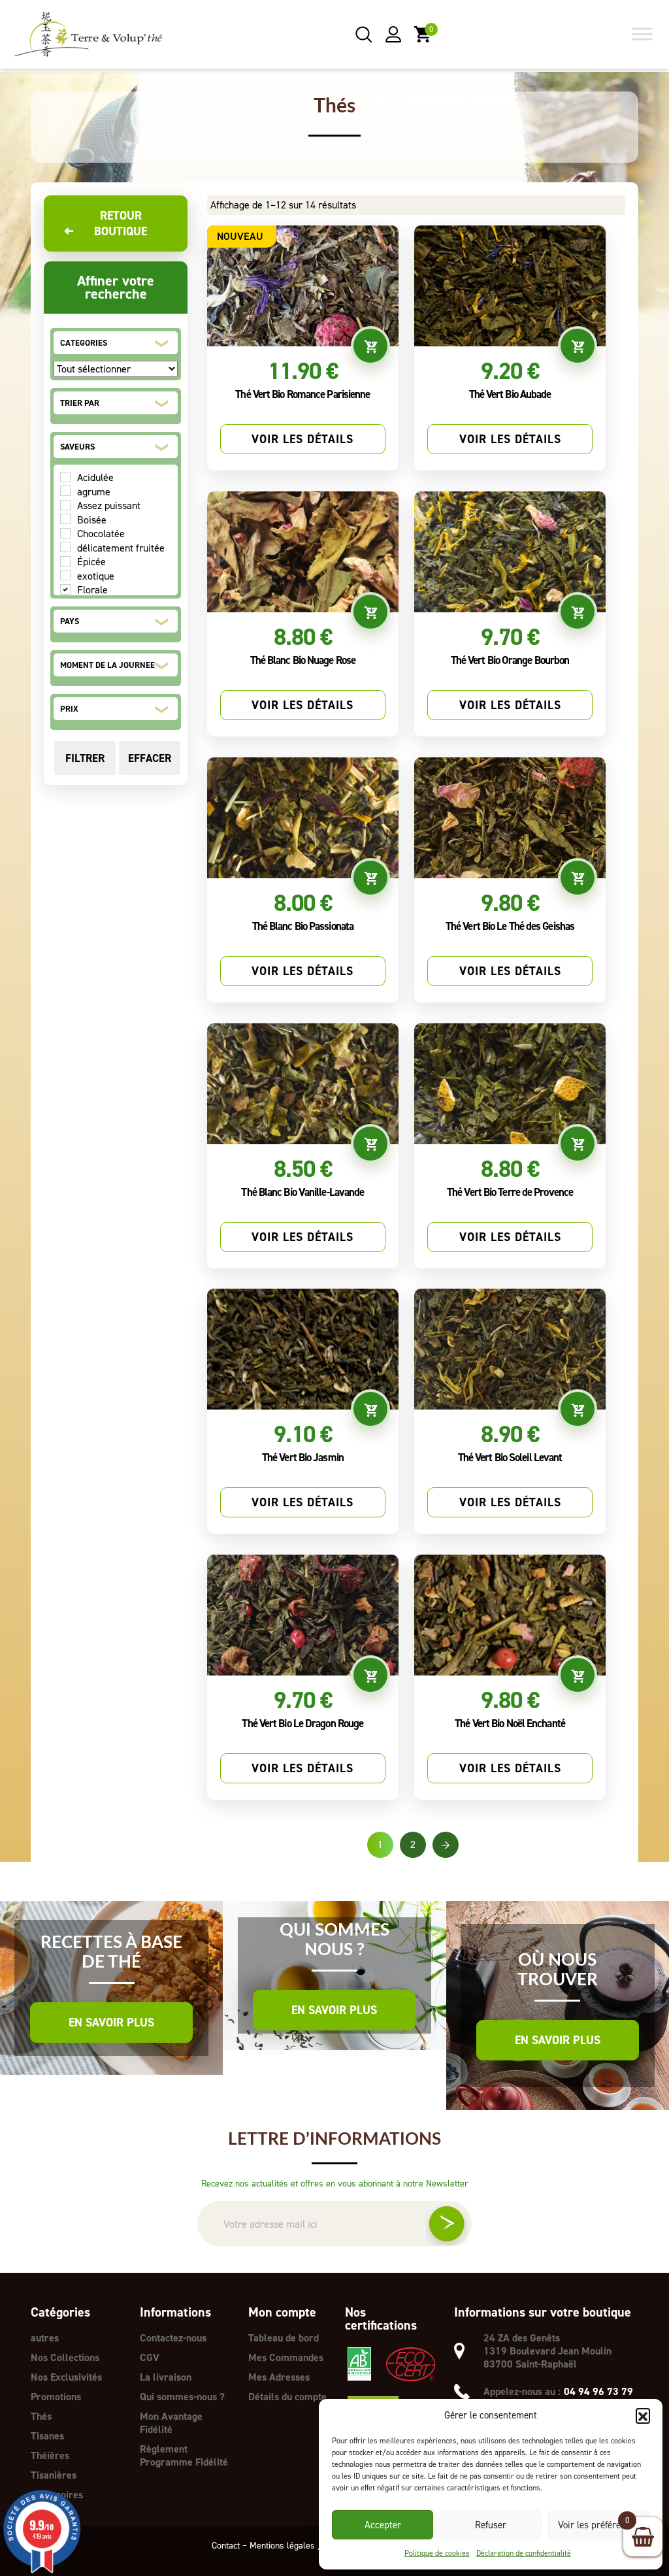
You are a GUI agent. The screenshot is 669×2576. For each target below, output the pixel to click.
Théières (50, 2455)
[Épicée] (65, 561)
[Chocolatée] (65, 533)
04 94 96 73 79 (598, 2392)
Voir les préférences (599, 2525)
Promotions (56, 2397)
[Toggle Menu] (642, 34)
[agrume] (65, 491)
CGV (150, 2357)
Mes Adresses (279, 2377)
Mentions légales (282, 2546)
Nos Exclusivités (66, 2377)
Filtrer (85, 758)
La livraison (166, 2377)
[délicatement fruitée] (65, 547)
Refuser (491, 2525)
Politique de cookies (437, 2553)
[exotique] (65, 575)
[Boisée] (65, 519)
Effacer (150, 758)
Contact (226, 2546)
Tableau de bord (284, 2338)
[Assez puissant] (65, 505)
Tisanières (54, 2475)
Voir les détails (302, 439)
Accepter (383, 2525)
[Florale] (65, 589)
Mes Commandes (286, 2357)
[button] (643, 2415)
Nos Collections (65, 2357)
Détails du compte (287, 2397)
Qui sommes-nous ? (182, 2397)
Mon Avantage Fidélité (171, 2423)
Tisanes (47, 2436)
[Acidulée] (65, 477)
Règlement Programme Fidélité (184, 2455)
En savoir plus (111, 2023)
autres (45, 2338)
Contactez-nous (173, 2338)
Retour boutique (106, 223)
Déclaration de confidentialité (524, 2553)
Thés (41, 2416)
